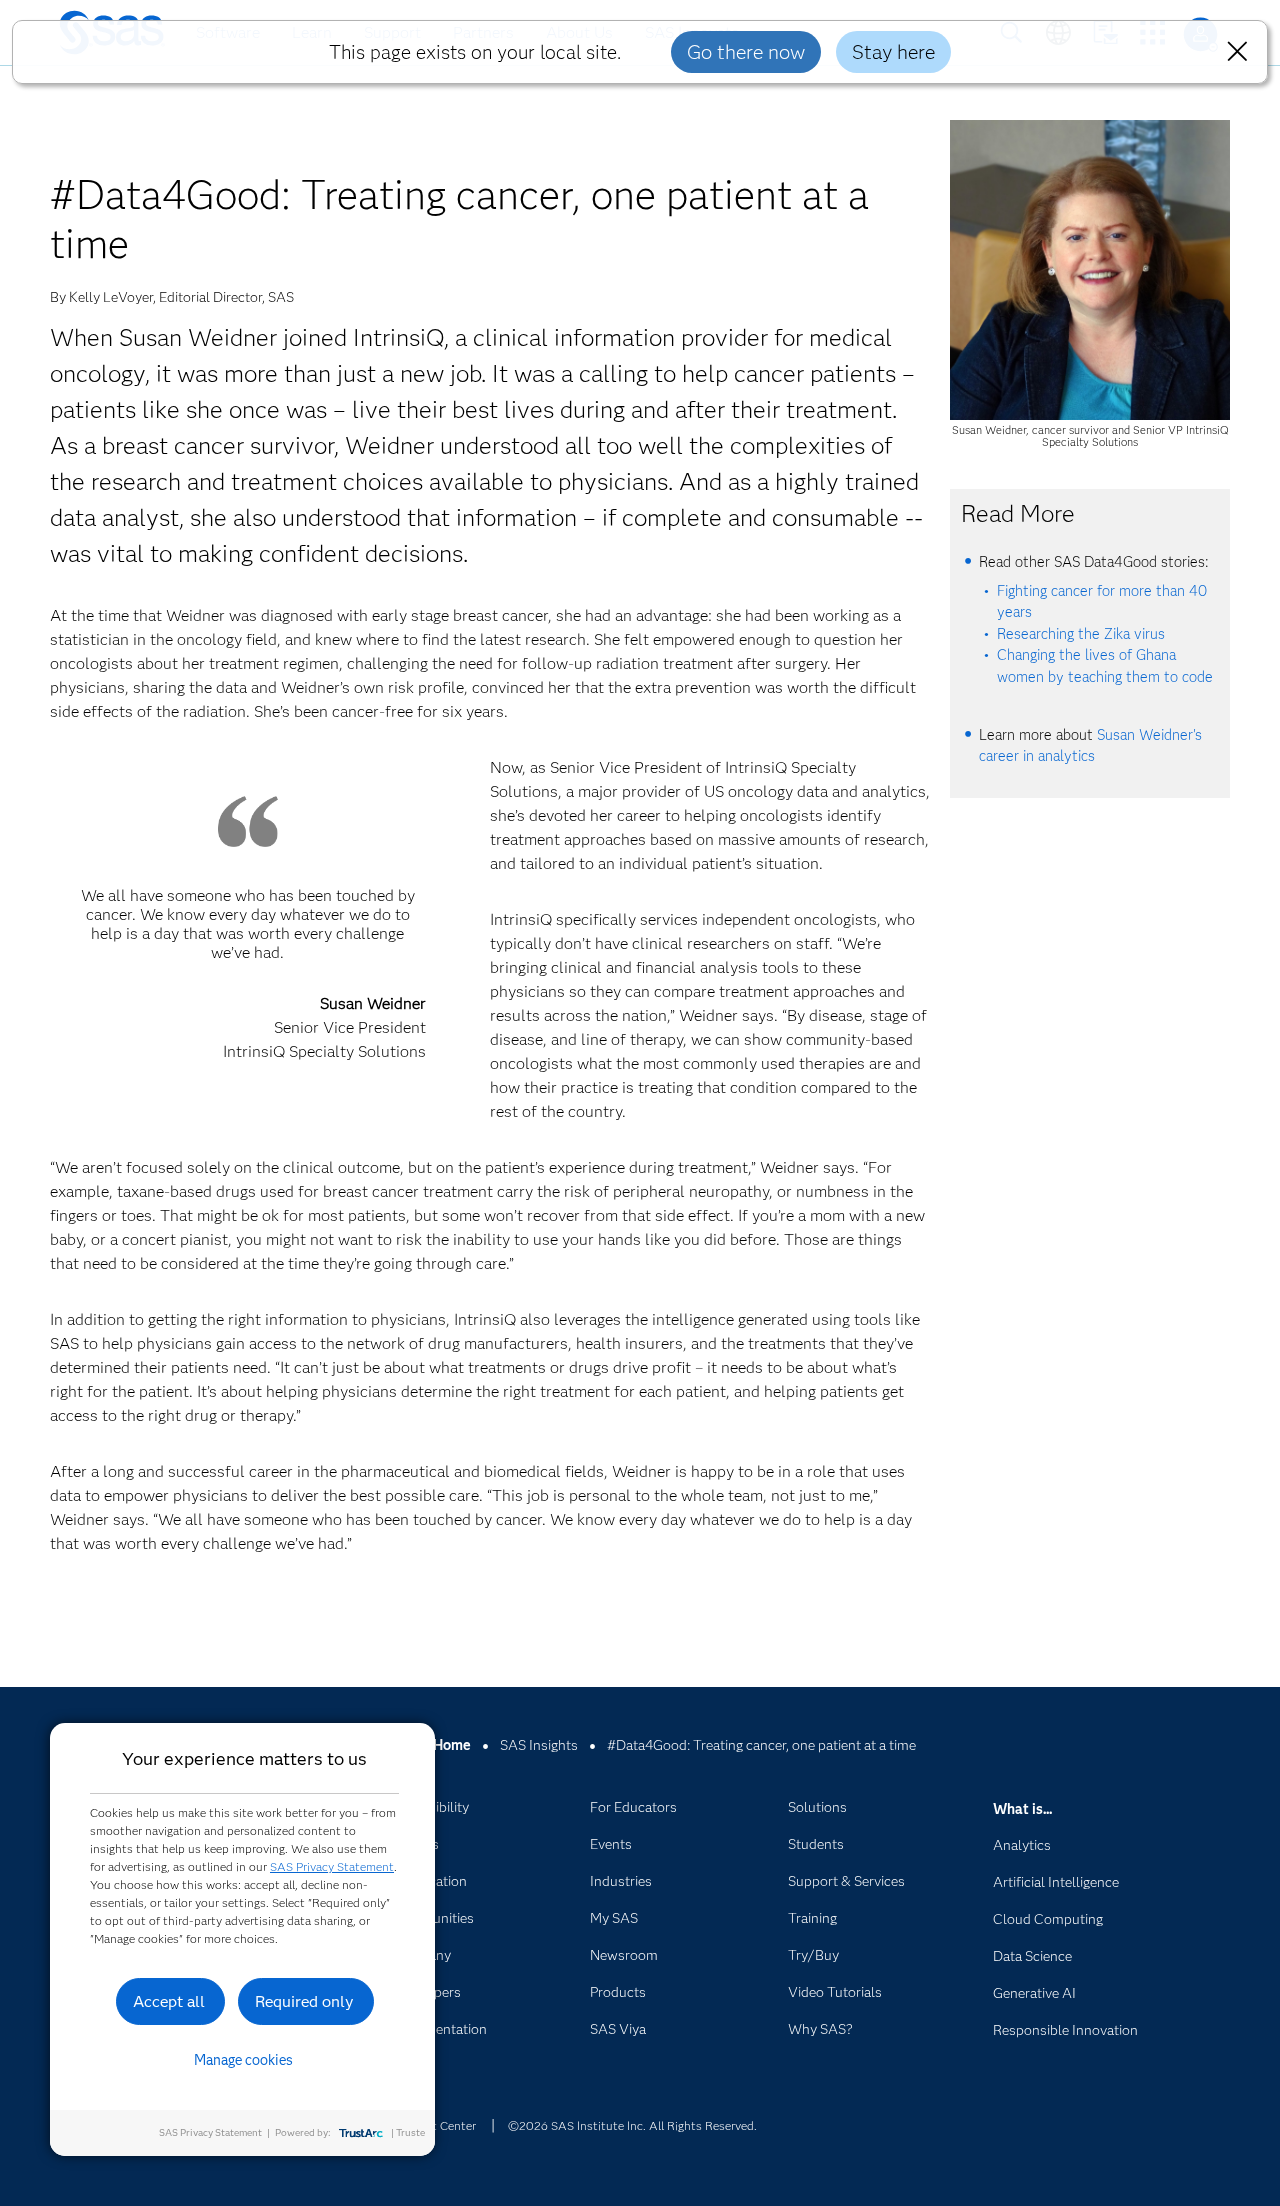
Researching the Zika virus (1081, 634)
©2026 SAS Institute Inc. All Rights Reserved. (632, 2125)
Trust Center (442, 2125)
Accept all (169, 2001)
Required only (304, 2001)
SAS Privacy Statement (332, 1866)
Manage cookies (243, 2060)
